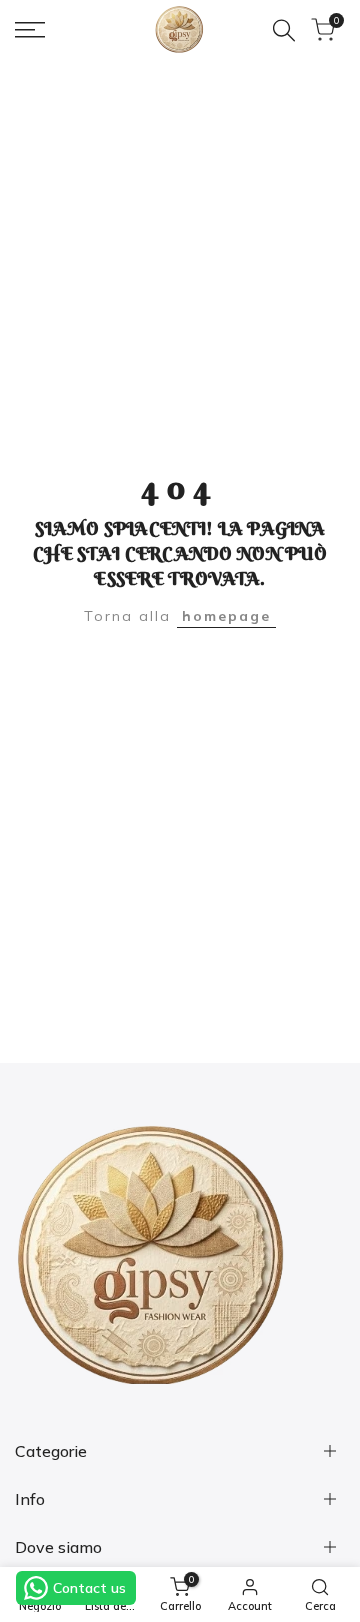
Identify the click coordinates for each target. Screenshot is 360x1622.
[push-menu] (30, 30)
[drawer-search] (284, 30)
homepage (226, 616)
